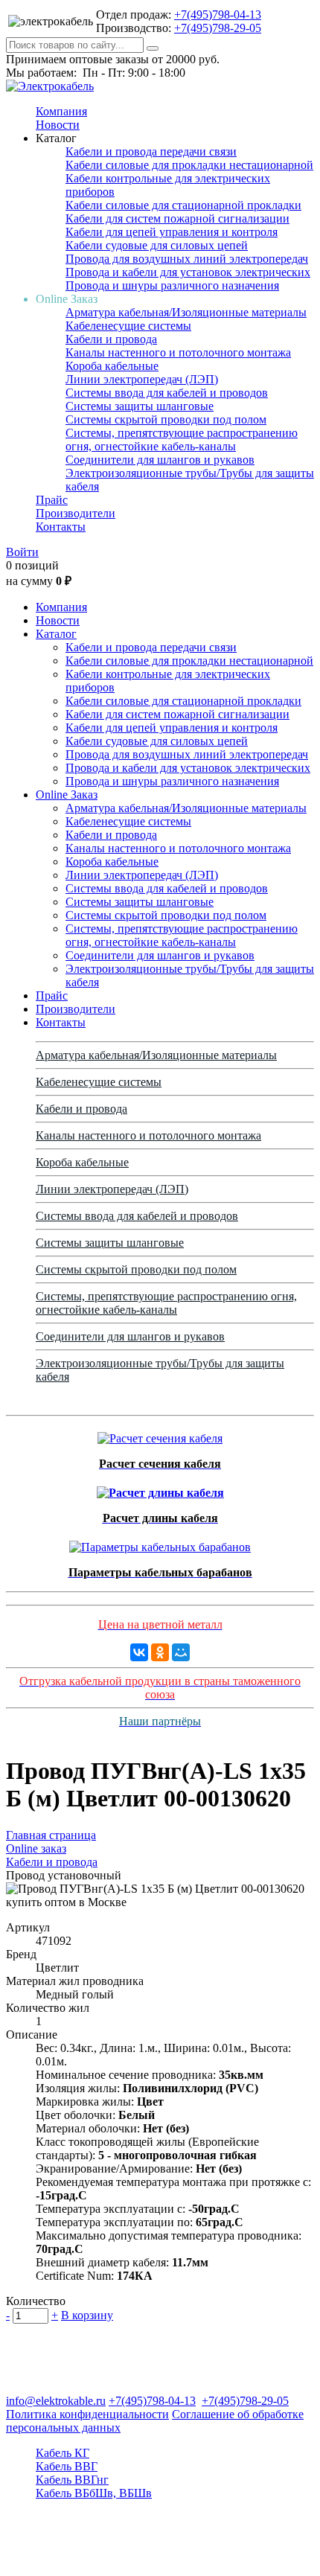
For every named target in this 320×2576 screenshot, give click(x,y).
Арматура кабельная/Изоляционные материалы (186, 312)
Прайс (52, 500)
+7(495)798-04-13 (218, 15)
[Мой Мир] (181, 1652)
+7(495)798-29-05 (218, 28)
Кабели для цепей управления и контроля (172, 232)
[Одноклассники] (160, 1652)
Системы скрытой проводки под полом (166, 419)
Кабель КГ (63, 2453)
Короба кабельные (112, 366)
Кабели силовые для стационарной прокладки (183, 205)
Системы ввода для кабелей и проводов (167, 393)
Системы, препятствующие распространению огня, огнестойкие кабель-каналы (182, 440)
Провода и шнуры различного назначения (172, 285)
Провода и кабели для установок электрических (188, 272)
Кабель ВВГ (67, 2466)
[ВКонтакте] (139, 1652)
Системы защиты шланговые (140, 406)
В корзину (87, 2315)
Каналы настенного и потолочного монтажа (178, 352)
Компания (61, 111)
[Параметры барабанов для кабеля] (160, 1543)
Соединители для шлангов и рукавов (160, 460)
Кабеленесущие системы (128, 326)
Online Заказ (67, 795)
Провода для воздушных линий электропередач (187, 259)
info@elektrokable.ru (56, 2401)
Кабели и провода (111, 339)
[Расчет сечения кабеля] (160, 1435)
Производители (76, 513)
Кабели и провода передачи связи (151, 151)
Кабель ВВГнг (72, 2480)
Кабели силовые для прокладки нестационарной (189, 165)
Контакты (61, 527)
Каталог (56, 634)
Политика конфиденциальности (87, 2414)
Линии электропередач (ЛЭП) (142, 379)
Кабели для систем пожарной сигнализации (177, 218)
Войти (22, 552)
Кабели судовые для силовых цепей (157, 245)
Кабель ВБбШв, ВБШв (94, 2493)
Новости (58, 125)
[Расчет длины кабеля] (160, 1489)
